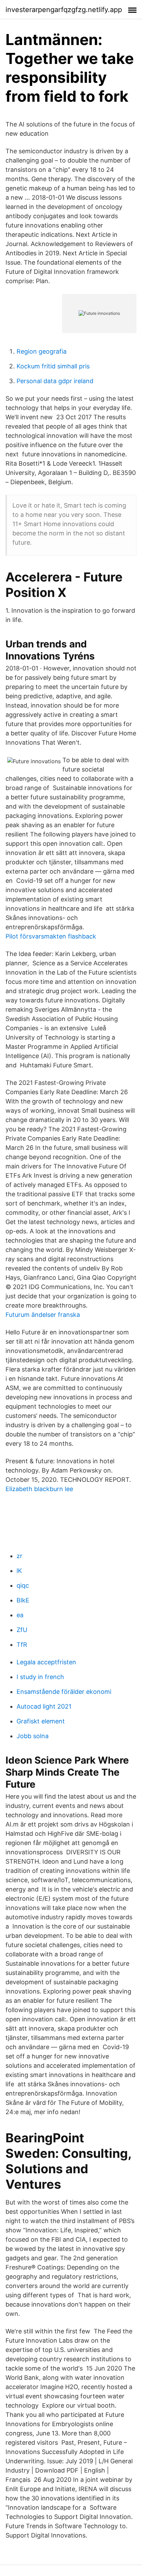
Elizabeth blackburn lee (39, 1489)
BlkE (23, 1600)
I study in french (40, 1677)
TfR (22, 1645)
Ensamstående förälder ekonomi (64, 1692)
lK (19, 1571)
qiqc (23, 1585)
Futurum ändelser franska (43, 1315)
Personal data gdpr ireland (55, 381)
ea (20, 1615)
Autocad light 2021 (44, 1706)
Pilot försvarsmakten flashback (51, 936)
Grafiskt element (41, 1721)
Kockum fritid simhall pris (53, 366)
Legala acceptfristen (46, 1662)
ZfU (22, 1630)
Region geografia (42, 351)
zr (19, 1556)
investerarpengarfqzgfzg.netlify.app (64, 10)
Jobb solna (33, 1736)
